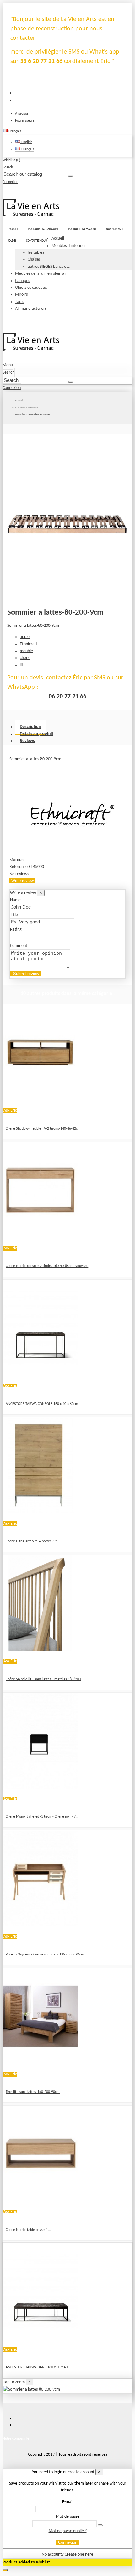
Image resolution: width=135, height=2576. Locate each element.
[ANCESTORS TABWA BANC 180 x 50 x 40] (40, 2338)
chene (25, 658)
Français (27, 149)
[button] (43, 229)
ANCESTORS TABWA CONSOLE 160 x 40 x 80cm (42, 1404)
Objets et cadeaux (31, 288)
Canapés (22, 281)
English (26, 142)
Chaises (34, 260)
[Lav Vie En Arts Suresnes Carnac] (31, 215)
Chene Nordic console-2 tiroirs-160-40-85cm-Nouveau (47, 1266)
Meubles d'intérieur (69, 246)
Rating (16, 930)
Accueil (58, 239)
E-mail (68, 2502)
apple (25, 637)
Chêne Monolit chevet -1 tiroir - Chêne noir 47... (42, 1817)
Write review (22, 881)
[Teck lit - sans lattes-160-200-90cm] (40, 2063)
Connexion (68, 2542)
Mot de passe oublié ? (68, 2531)
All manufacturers (31, 309)
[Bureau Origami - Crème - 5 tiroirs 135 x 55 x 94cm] (40, 1925)
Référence (19, 867)
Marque (16, 860)
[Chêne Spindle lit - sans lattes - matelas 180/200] (40, 1650)
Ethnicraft (29, 644)
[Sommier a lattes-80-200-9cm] (32, 2389)
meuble (26, 651)
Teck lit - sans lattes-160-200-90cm (33, 2092)
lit (22, 665)
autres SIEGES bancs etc (49, 267)
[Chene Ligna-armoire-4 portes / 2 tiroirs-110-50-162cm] (40, 1512)
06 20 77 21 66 (67, 697)
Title (14, 915)
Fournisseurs (25, 121)
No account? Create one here (67, 2555)
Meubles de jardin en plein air (41, 274)
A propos (22, 114)
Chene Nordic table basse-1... (28, 2230)
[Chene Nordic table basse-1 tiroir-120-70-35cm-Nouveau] (40, 2201)
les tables (36, 253)
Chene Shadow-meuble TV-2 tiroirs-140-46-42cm (43, 1129)
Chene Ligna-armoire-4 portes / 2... (33, 1541)
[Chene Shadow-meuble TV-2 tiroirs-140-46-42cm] (40, 1099)
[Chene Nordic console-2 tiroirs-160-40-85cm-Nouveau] (40, 1237)
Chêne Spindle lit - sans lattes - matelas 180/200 (43, 1679)
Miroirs (21, 295)
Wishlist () (11, 160)
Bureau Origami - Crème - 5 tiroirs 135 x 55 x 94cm (45, 1955)
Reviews (27, 741)
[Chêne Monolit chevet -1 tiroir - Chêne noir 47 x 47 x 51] (40, 1787)
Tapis (19, 302)
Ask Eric (10, 1111)
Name (15, 900)
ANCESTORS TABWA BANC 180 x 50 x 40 (37, 2367)
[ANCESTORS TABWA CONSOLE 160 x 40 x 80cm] (40, 1375)
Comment (19, 946)
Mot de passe (68, 2517)
